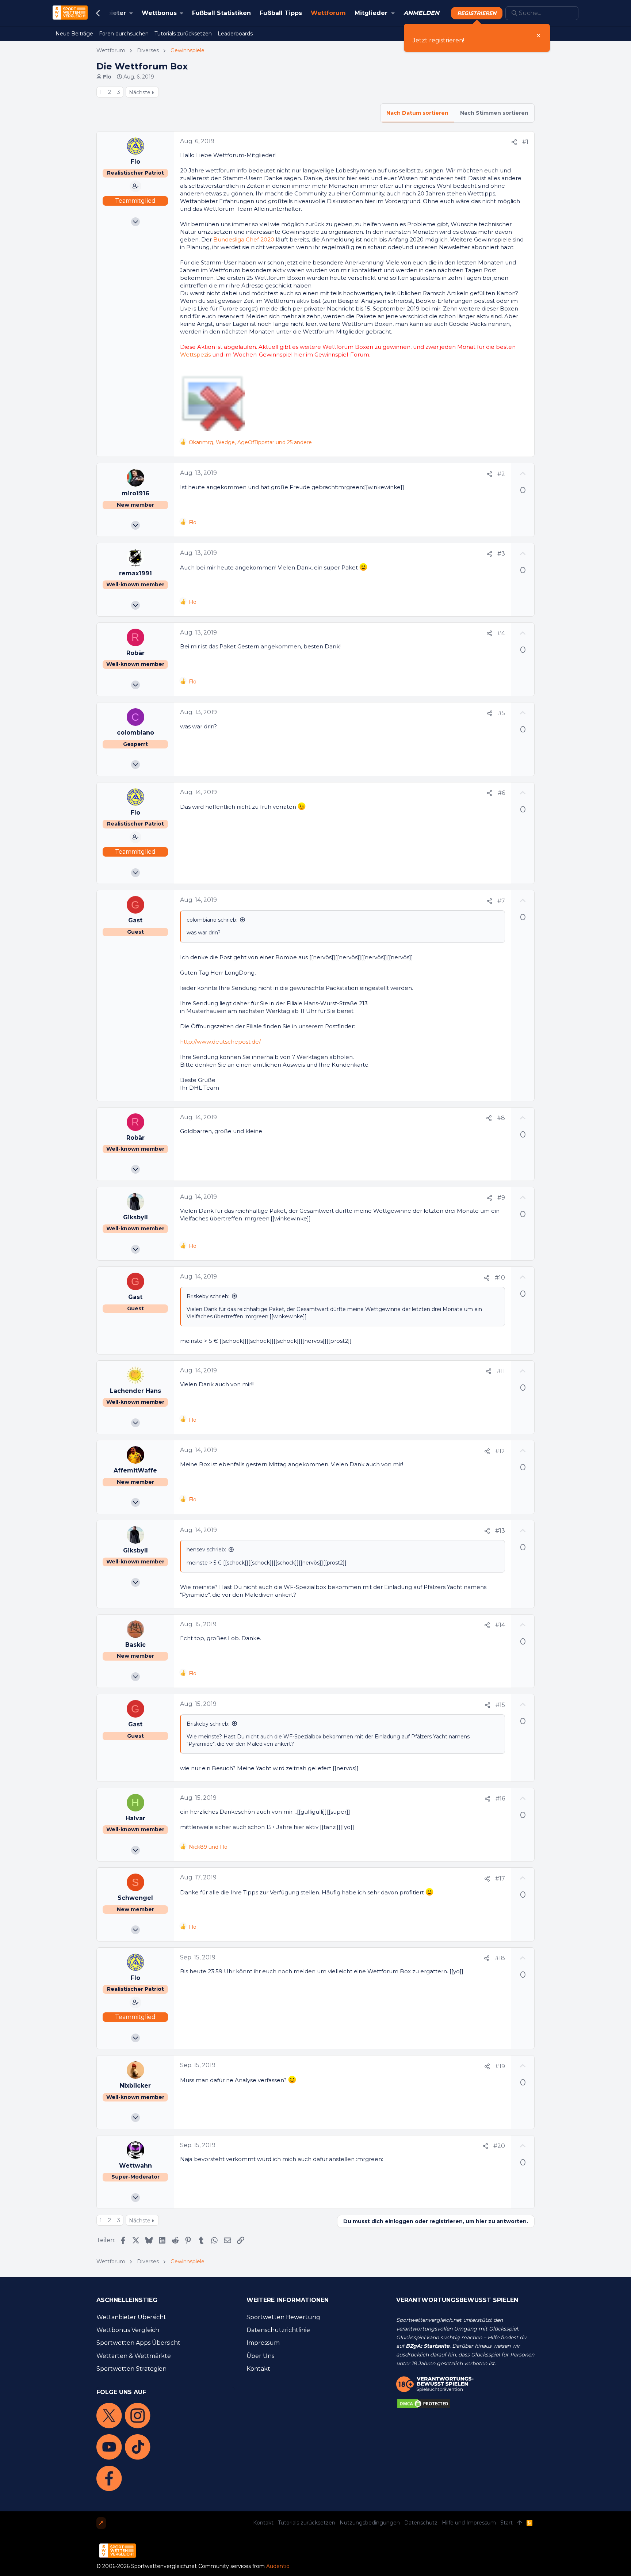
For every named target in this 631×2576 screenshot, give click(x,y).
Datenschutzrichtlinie (278, 2330)
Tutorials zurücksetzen (307, 2523)
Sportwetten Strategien (131, 2369)
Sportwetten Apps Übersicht (138, 2343)
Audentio (278, 2566)
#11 (501, 1371)
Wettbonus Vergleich (128, 2330)
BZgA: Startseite (428, 2346)
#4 (501, 633)
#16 (500, 1798)
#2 (501, 474)
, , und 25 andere (250, 442)
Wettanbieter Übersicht (131, 2317)
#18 (500, 1958)
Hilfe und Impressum (469, 2523)
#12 (500, 1451)
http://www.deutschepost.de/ (220, 1042)
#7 (501, 901)
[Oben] (520, 2523)
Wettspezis (195, 355)
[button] (108, 13)
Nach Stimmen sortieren (494, 113)
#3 (501, 554)
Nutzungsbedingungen (370, 2523)
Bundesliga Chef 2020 (244, 239)
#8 (501, 1118)
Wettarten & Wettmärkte (134, 2356)
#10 (500, 1278)
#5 (501, 713)
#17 (500, 1878)
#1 (525, 142)
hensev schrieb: (206, 1550)
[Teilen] (514, 142)
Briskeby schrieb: (208, 1296)
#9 (501, 1198)
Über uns (260, 2356)
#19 (500, 2066)
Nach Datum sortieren (417, 113)
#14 (500, 1625)
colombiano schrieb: (212, 920)
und (208, 1847)
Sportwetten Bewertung (283, 2317)
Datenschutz (421, 2523)
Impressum (263, 2343)
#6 (501, 793)
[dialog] (477, 38)
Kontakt (258, 2369)
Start (506, 2523)
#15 (500, 1705)
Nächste (140, 92)
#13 (500, 1531)
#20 (499, 2146)
